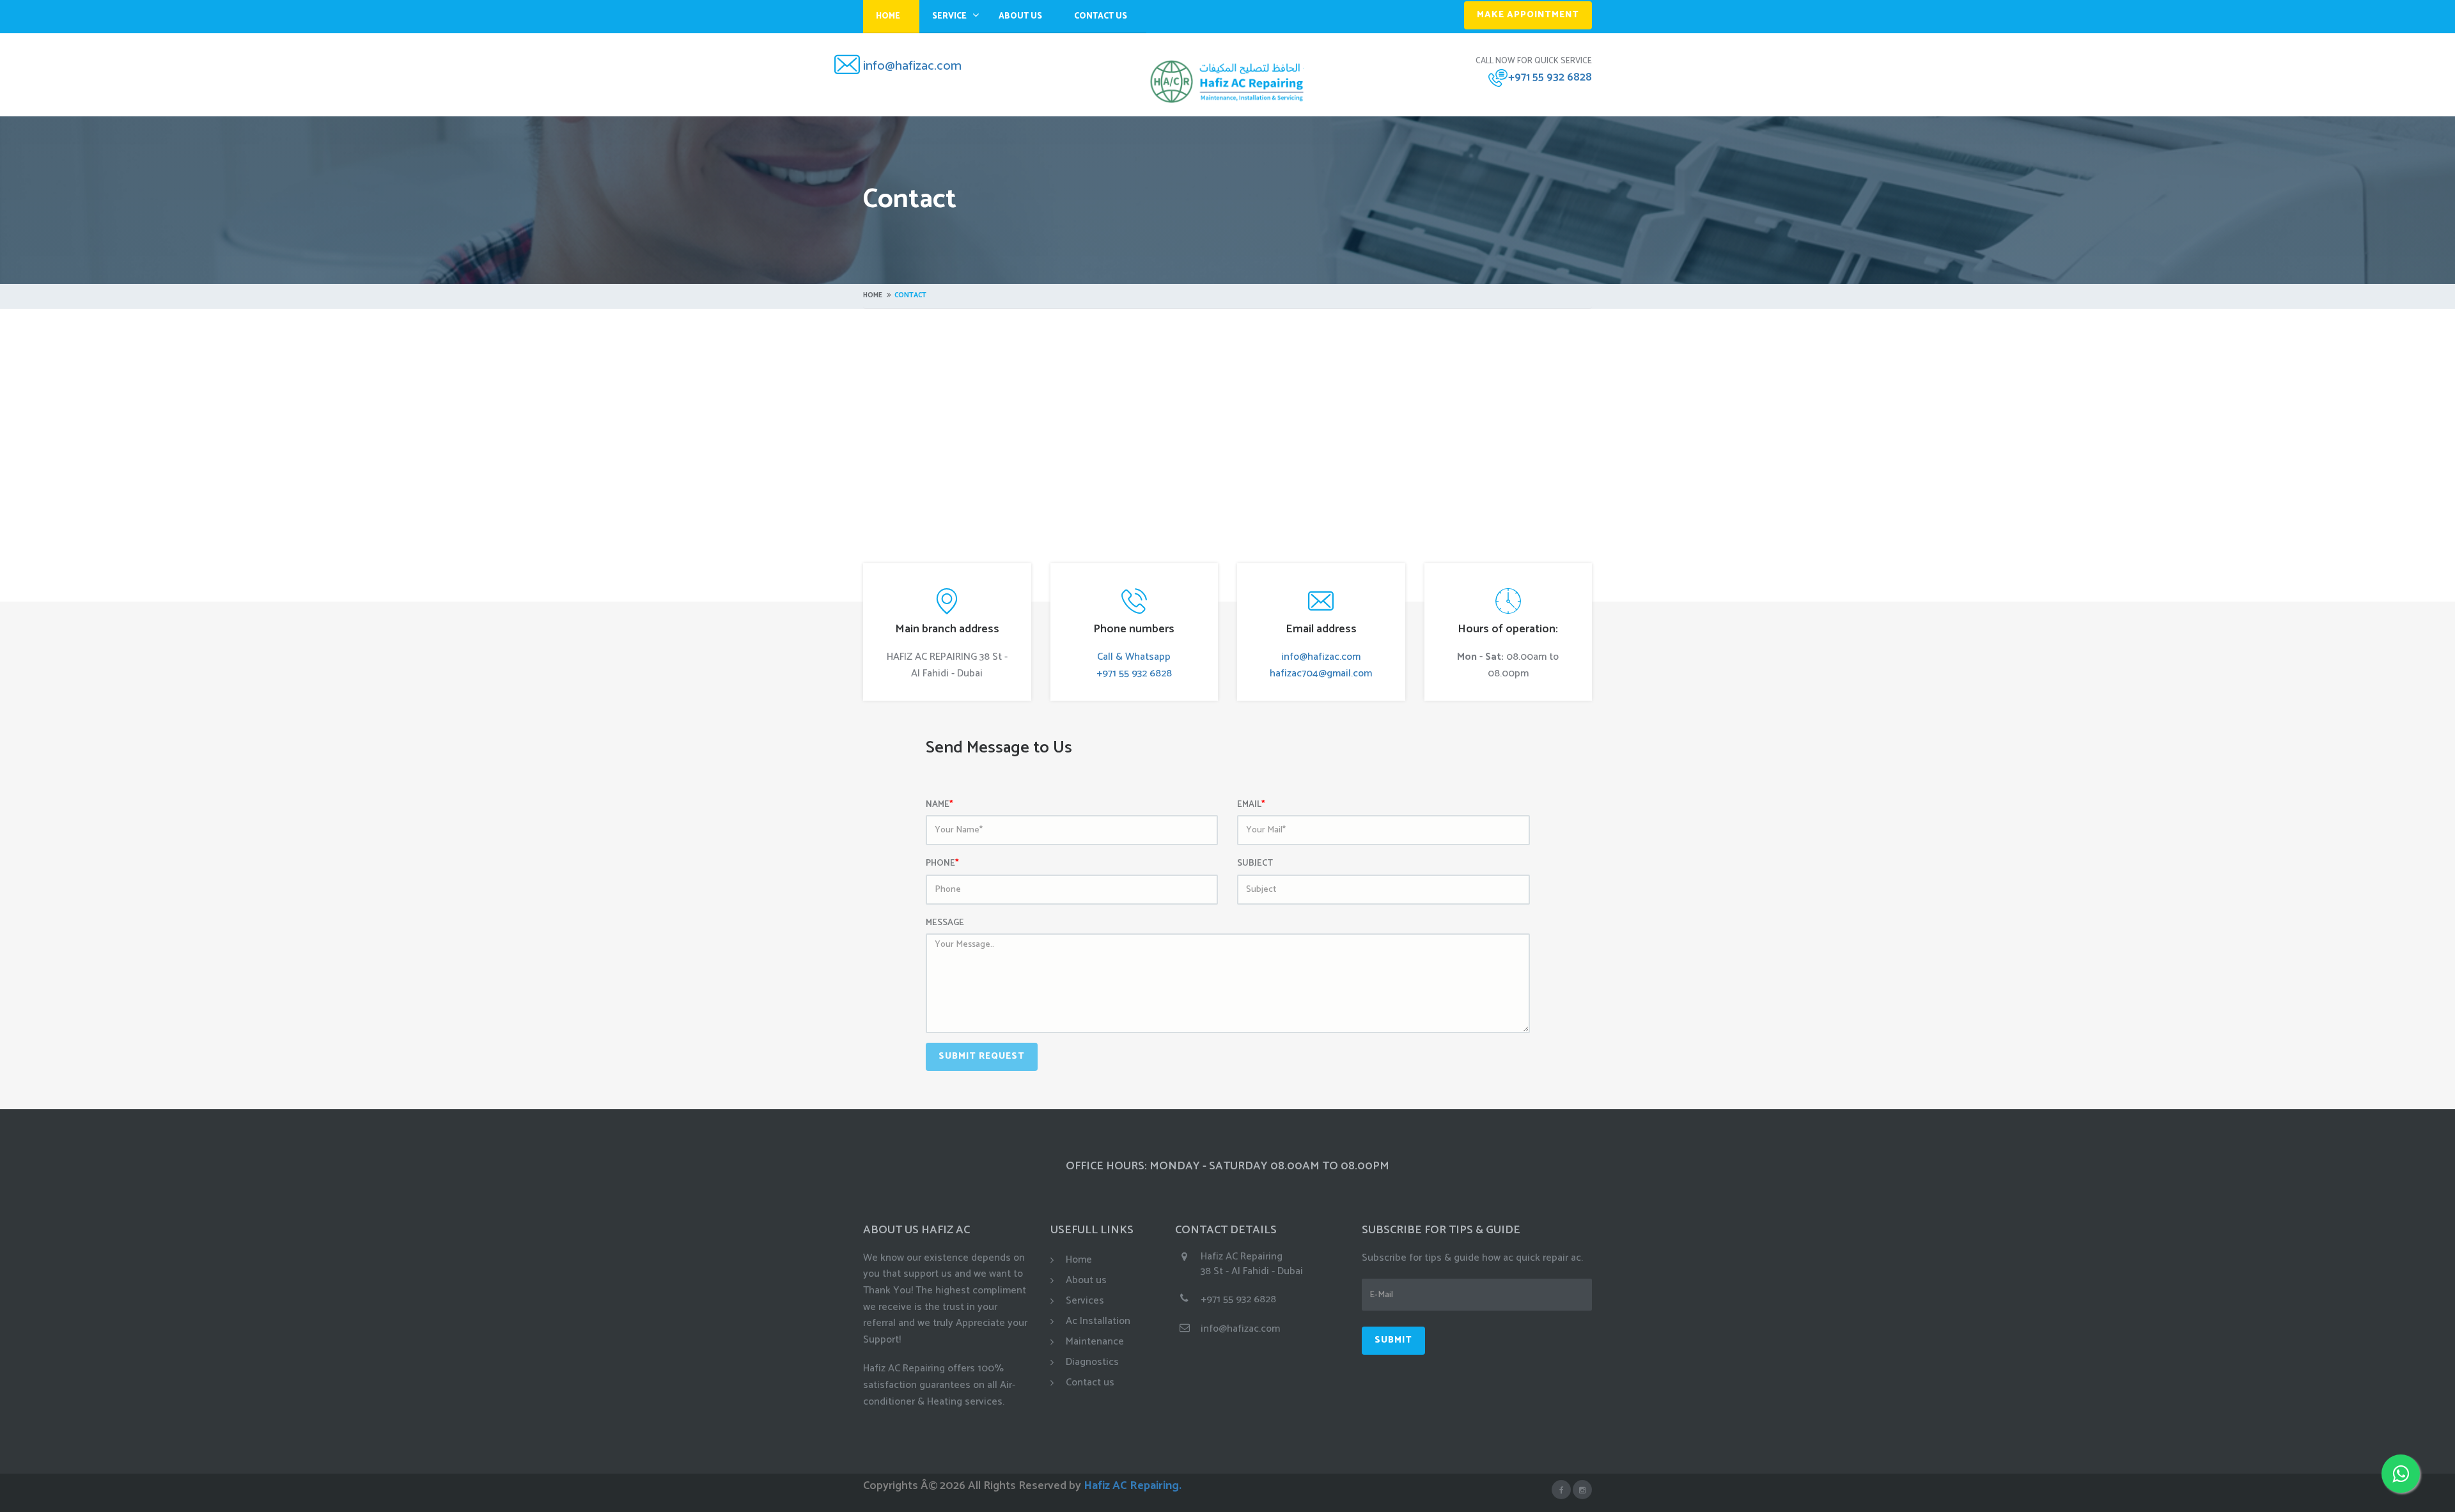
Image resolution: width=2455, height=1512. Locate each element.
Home (888, 16)
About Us (1020, 16)
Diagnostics (1092, 1362)
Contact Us (1101, 16)
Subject (1255, 864)
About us (1086, 1280)
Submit (1393, 1340)
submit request (982, 1056)
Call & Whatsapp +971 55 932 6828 (1134, 665)
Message (945, 923)
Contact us (1090, 1383)
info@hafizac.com (912, 66)
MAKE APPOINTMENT (1528, 15)
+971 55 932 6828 (1550, 77)
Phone (942, 864)
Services (1085, 1301)
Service (949, 16)
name (939, 805)
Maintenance (1095, 1342)
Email (1251, 805)
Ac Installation (1098, 1321)
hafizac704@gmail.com (1321, 674)
